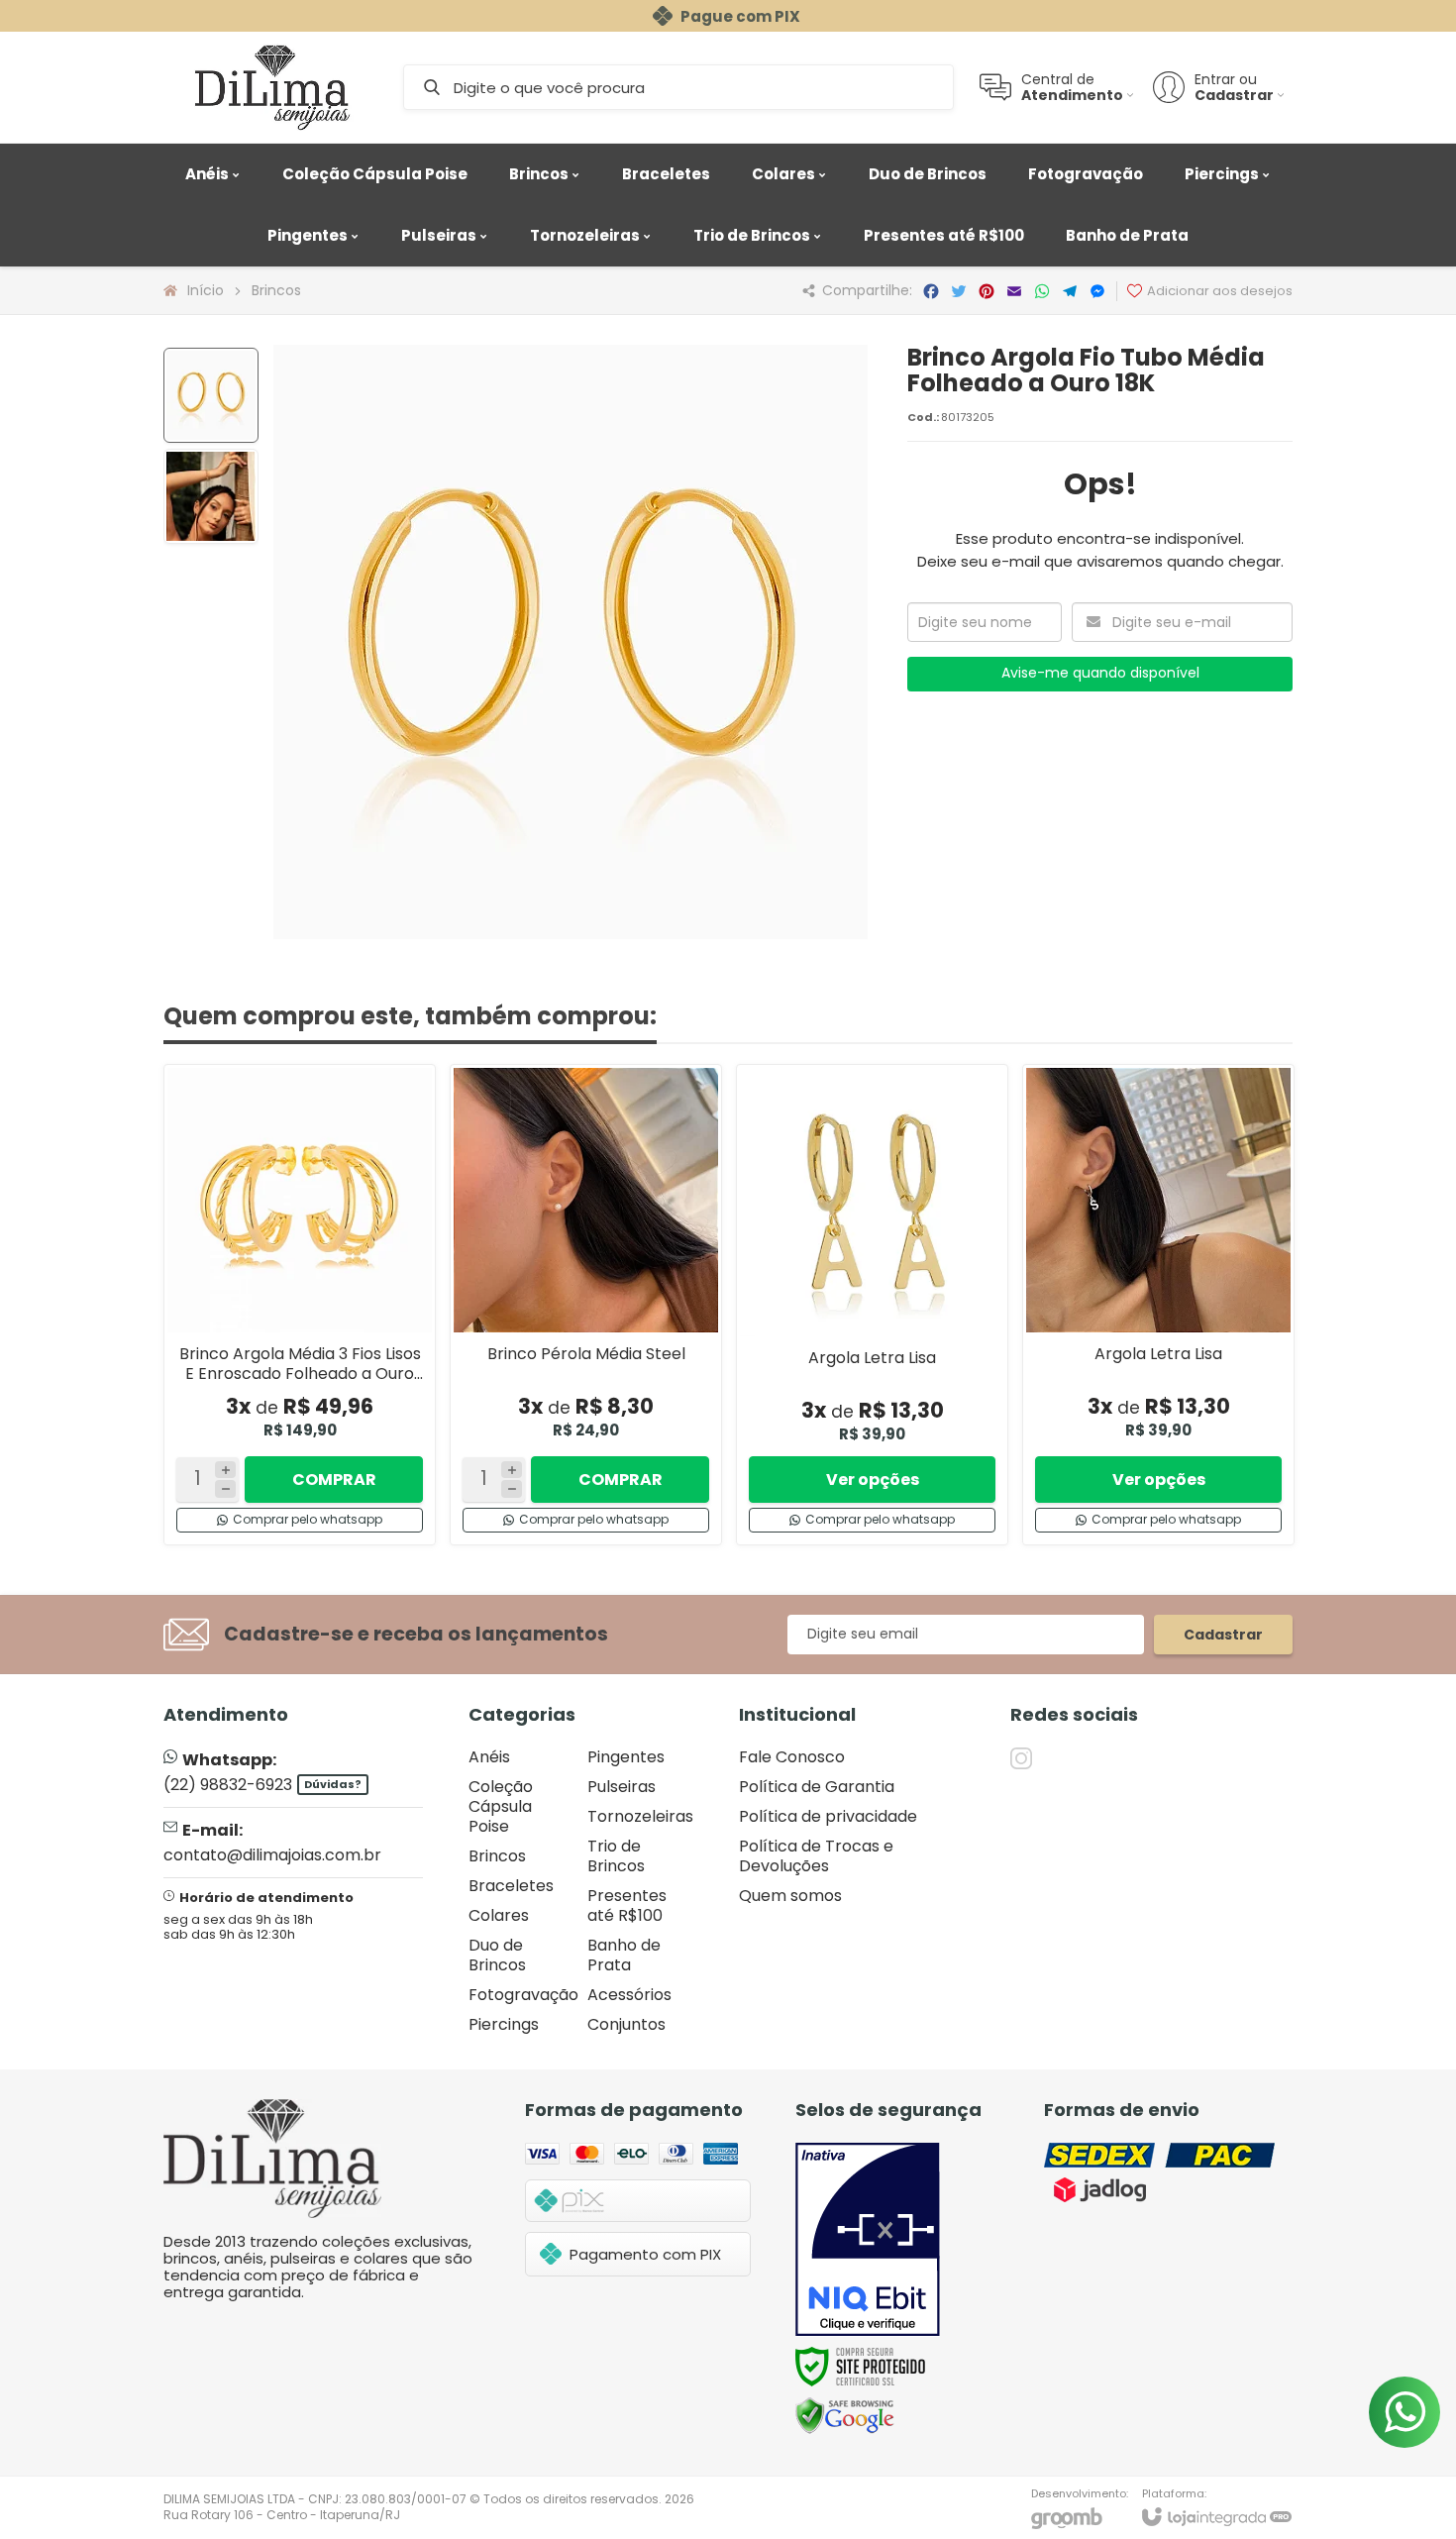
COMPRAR (334, 1480)
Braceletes (511, 1886)
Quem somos (790, 1896)
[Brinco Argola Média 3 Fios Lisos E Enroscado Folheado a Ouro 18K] (300, 1305)
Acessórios (629, 1995)
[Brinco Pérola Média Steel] (586, 1305)
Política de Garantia (817, 1787)
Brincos (276, 290)
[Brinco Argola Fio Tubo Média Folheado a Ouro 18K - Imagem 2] (211, 496)
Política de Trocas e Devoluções (816, 1856)
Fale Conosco (792, 1757)
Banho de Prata (624, 1955)
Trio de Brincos (616, 1856)
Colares (499, 1915)
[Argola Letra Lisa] (872, 1305)
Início (206, 290)
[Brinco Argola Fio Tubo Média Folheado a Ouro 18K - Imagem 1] (211, 395)
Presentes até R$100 (627, 1905)
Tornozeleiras (640, 1816)
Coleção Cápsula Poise (501, 1806)
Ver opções (873, 1480)
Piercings (504, 2024)
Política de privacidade (828, 1816)
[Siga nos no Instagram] (1021, 1758)
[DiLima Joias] (272, 87)
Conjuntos (626, 2024)
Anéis (489, 1757)
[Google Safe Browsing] (845, 2415)
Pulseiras (622, 1787)
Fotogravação (523, 1995)
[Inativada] (868, 2240)
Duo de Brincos (497, 1955)
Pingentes (626, 1757)
